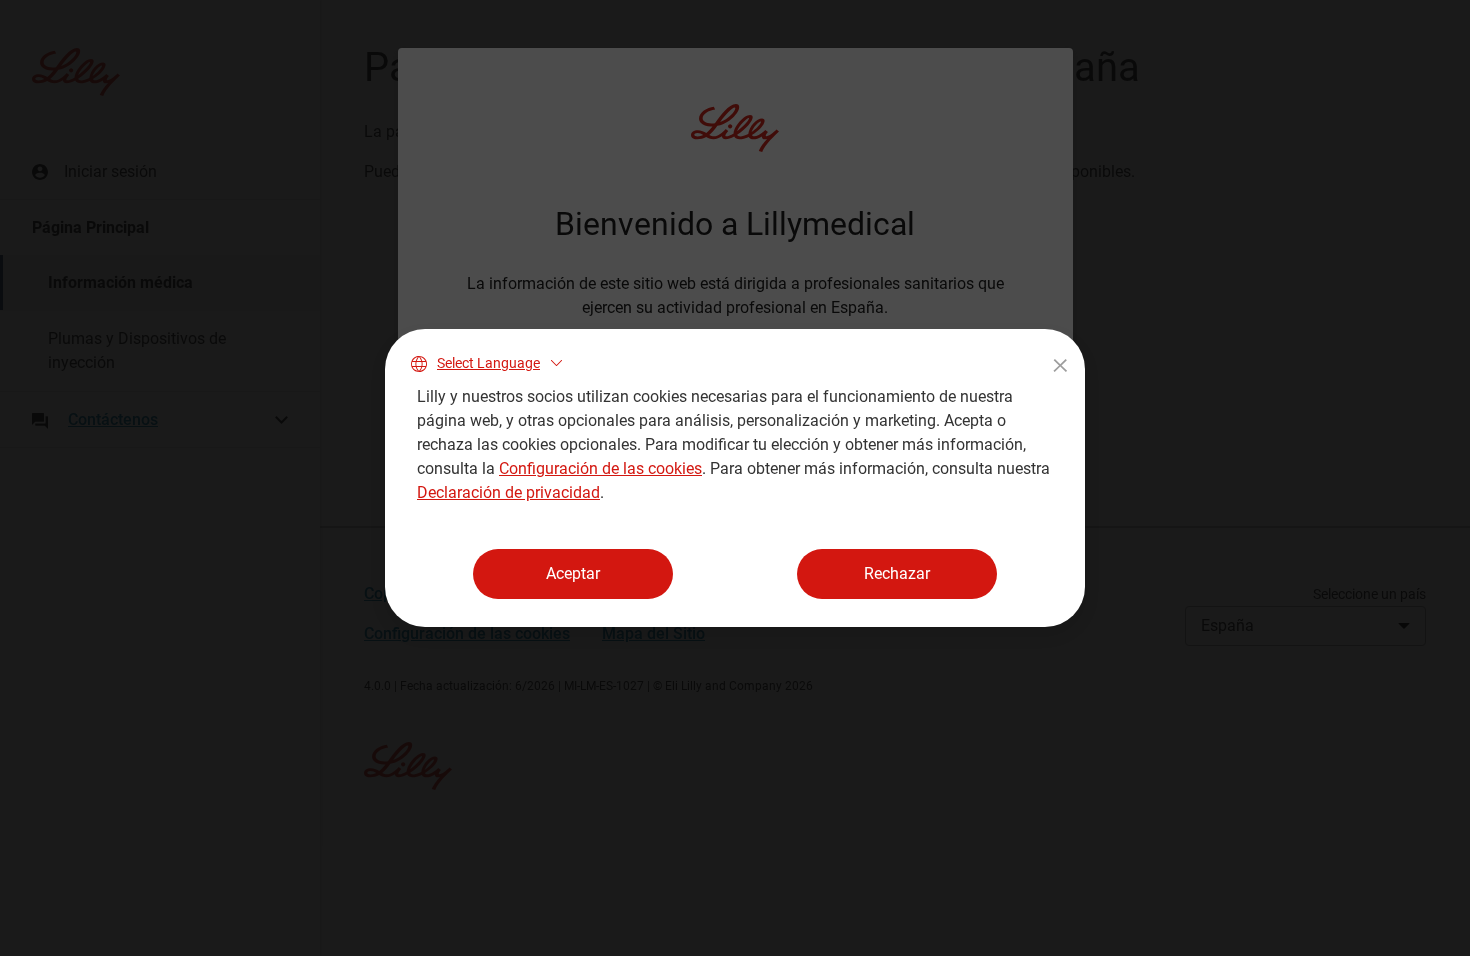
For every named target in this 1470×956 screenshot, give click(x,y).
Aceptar (573, 573)
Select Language (488, 363)
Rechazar (897, 573)
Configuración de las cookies (600, 468)
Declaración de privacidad (508, 492)
